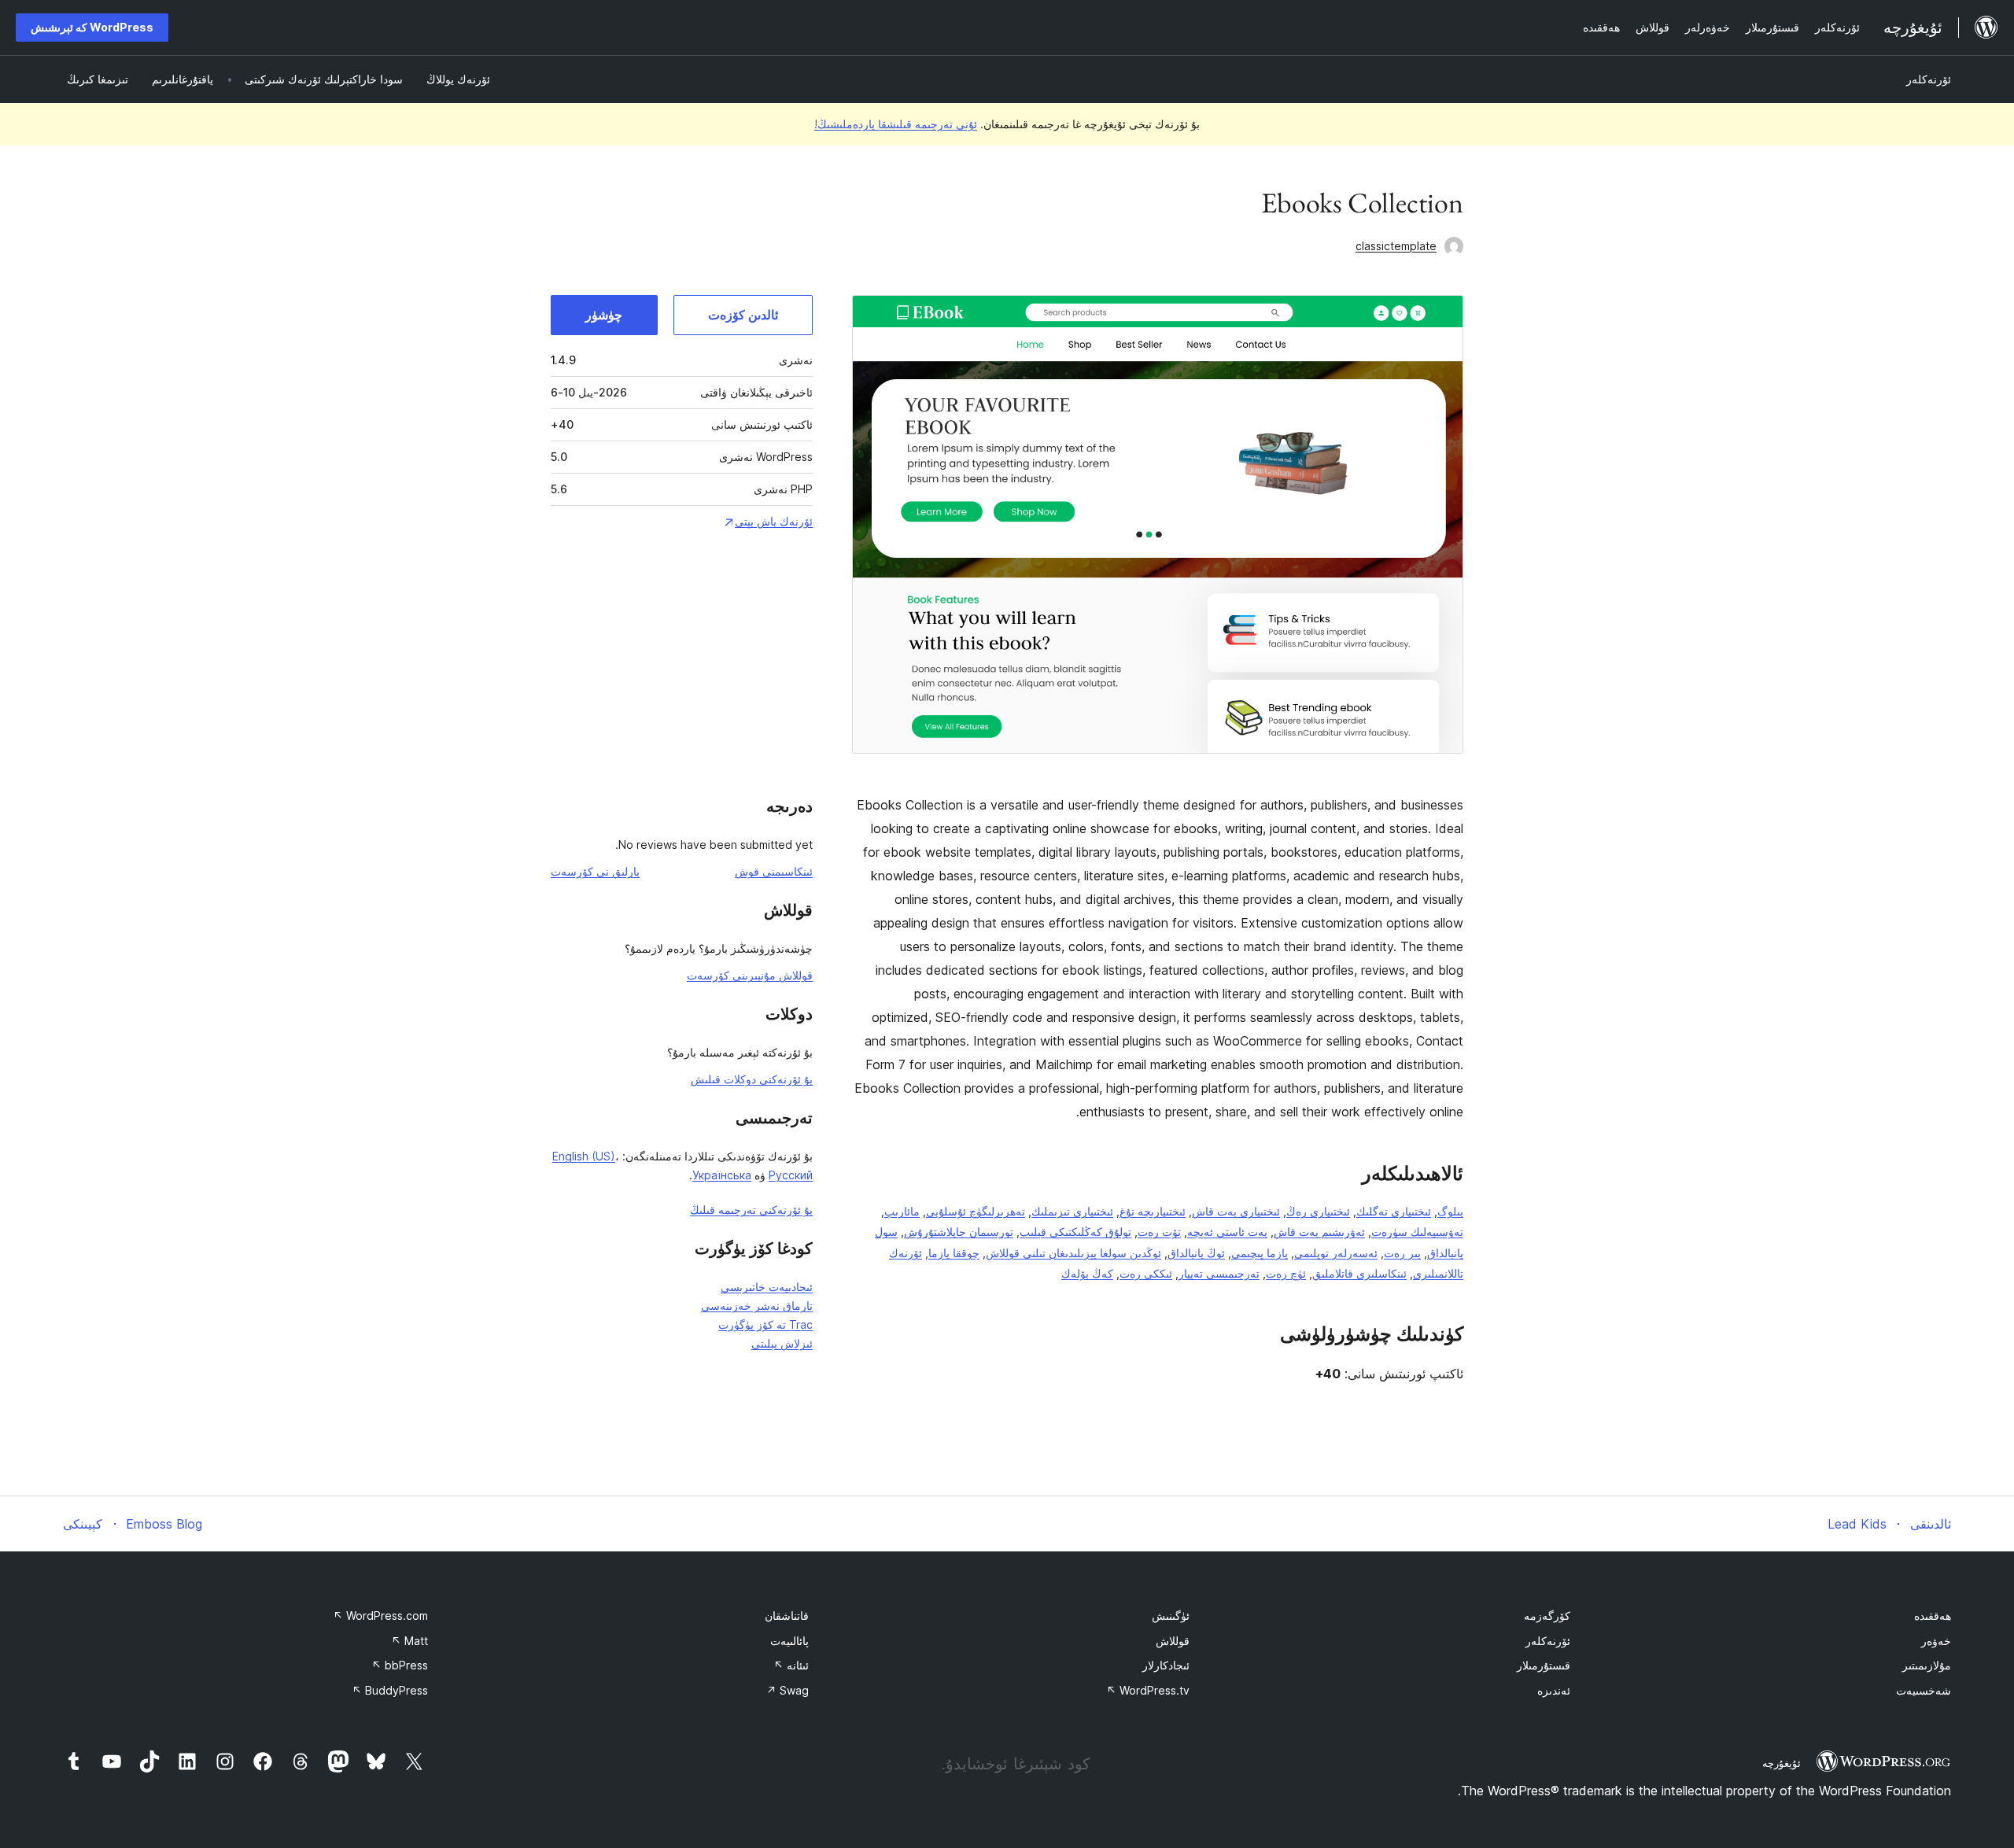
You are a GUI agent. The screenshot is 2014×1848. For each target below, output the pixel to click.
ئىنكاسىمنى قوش (774, 871)
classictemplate (1396, 246)
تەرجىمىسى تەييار (1219, 1273)
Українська (722, 1175)
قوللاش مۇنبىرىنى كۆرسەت (750, 975)
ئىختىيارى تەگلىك (1394, 1211)
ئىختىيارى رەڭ (1318, 1211)
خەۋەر (1936, 1641)
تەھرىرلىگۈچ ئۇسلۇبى (976, 1211)
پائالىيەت (789, 1641)
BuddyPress (390, 1690)
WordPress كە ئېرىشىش (92, 27)
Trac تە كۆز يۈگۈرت (765, 1324)
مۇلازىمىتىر (1927, 1665)
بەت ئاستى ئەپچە (1227, 1232)
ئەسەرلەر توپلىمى (1336, 1253)
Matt (409, 1641)
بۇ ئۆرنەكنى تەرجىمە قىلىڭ (751, 1210)
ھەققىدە (1933, 1616)
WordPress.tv (1148, 1690)
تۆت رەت (1159, 1232)
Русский (791, 1175)
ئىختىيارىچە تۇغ (1153, 1211)
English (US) (584, 1156)
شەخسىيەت (1924, 1690)
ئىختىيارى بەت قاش (1236, 1211)
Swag (788, 1690)
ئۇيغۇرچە (1782, 1763)
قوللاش (1173, 1641)
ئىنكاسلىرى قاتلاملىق (1359, 1273)
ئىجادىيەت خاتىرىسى (767, 1287)
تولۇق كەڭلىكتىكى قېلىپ (1075, 1232)
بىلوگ (1450, 1211)
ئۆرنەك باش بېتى (774, 521)
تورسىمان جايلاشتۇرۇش (959, 1232)
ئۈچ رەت (1286, 1273)
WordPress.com (380, 1616)
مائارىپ (902, 1211)
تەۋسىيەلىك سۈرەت (1417, 1232)
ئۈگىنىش (1171, 1616)
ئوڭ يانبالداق (1196, 1253)
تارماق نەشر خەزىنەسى (757, 1306)
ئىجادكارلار (1166, 1665)
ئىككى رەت (1146, 1273)
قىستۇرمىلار (1544, 1665)
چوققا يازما (954, 1253)
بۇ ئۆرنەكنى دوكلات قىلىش (752, 1079)
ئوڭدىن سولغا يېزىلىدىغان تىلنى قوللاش (1073, 1253)
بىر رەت (1402, 1253)
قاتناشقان (787, 1616)
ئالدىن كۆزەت (743, 315)
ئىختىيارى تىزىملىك (1072, 1211)
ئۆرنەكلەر (1929, 79)
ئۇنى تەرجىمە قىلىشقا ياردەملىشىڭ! (896, 124)
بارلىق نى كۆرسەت (595, 871)
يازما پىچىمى (1260, 1253)
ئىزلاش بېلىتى (782, 1343)
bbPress (400, 1665)
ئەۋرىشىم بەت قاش (1319, 1232)
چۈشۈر (604, 315)
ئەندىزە (1554, 1690)
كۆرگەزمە (1547, 1616)
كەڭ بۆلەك (1087, 1273)
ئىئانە (791, 1665)
